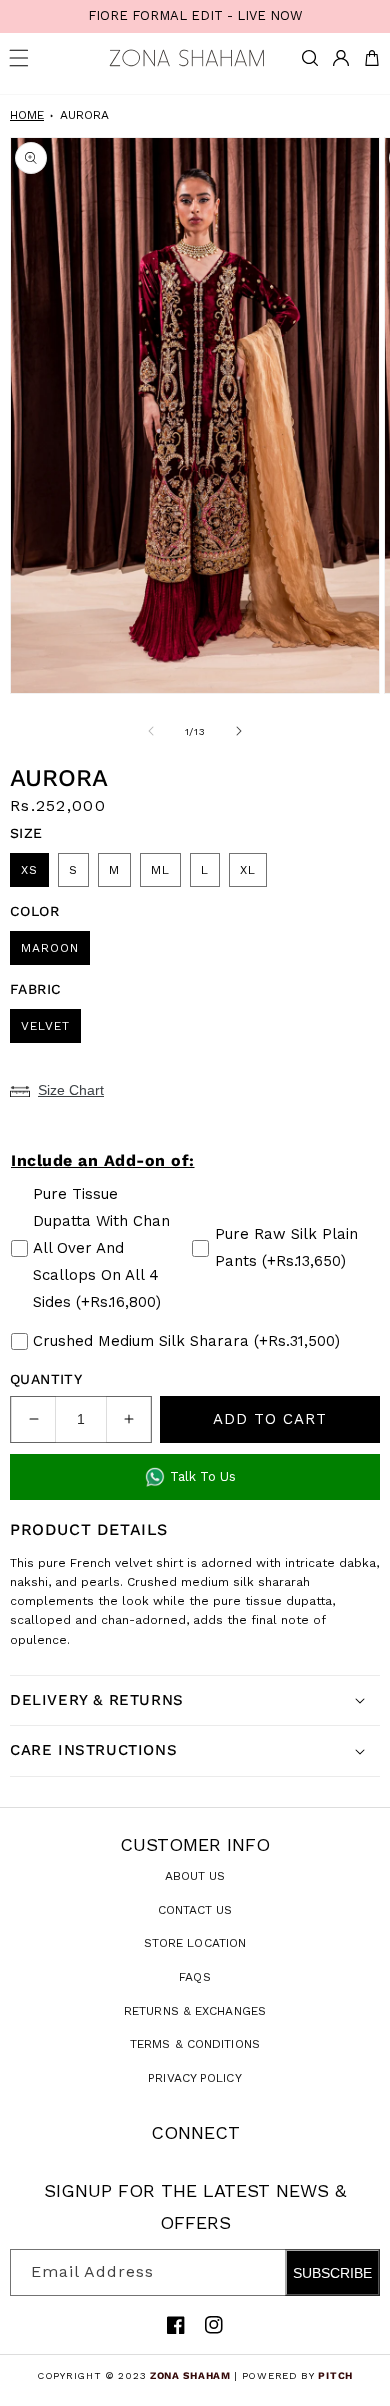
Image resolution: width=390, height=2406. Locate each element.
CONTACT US (195, 1910)
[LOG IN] (341, 58)
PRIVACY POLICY (194, 2078)
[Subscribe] (357, 2272)
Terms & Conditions (195, 2044)
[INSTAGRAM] (214, 2325)
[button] (310, 58)
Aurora (84, 115)
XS (29, 870)
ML (160, 870)
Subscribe (332, 2273)
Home (27, 115)
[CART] (372, 58)
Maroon (50, 948)
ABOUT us (195, 1876)
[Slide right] (239, 731)
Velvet (45, 1026)
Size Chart (71, 1090)
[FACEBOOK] (176, 2325)
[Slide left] (151, 731)
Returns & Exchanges (195, 2011)
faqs (194, 1977)
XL (248, 870)
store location (195, 1943)
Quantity (46, 1379)
